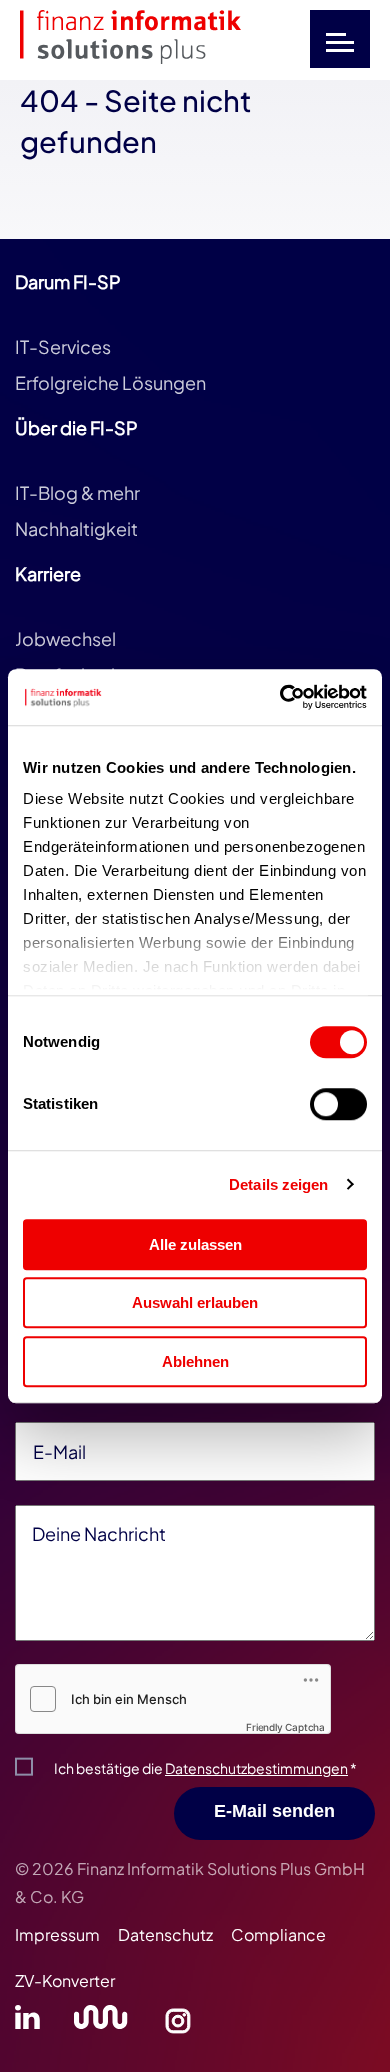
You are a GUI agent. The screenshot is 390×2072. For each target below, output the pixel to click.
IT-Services (63, 346)
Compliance (278, 1934)
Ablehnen (195, 1361)
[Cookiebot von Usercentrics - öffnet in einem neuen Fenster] (280, 697)
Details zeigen (278, 1184)
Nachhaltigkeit (76, 528)
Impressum (57, 1934)
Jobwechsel (65, 638)
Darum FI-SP (68, 281)
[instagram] (178, 2023)
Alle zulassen (195, 1244)
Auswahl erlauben (195, 1302)
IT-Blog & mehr (77, 492)
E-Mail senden (274, 1811)
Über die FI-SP (76, 427)
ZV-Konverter (65, 1980)
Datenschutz (165, 1934)
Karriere (48, 573)
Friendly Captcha (285, 1727)
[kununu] (101, 2023)
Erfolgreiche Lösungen (110, 382)
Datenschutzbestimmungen (256, 1768)
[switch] (338, 1104)
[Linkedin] (27, 2023)
